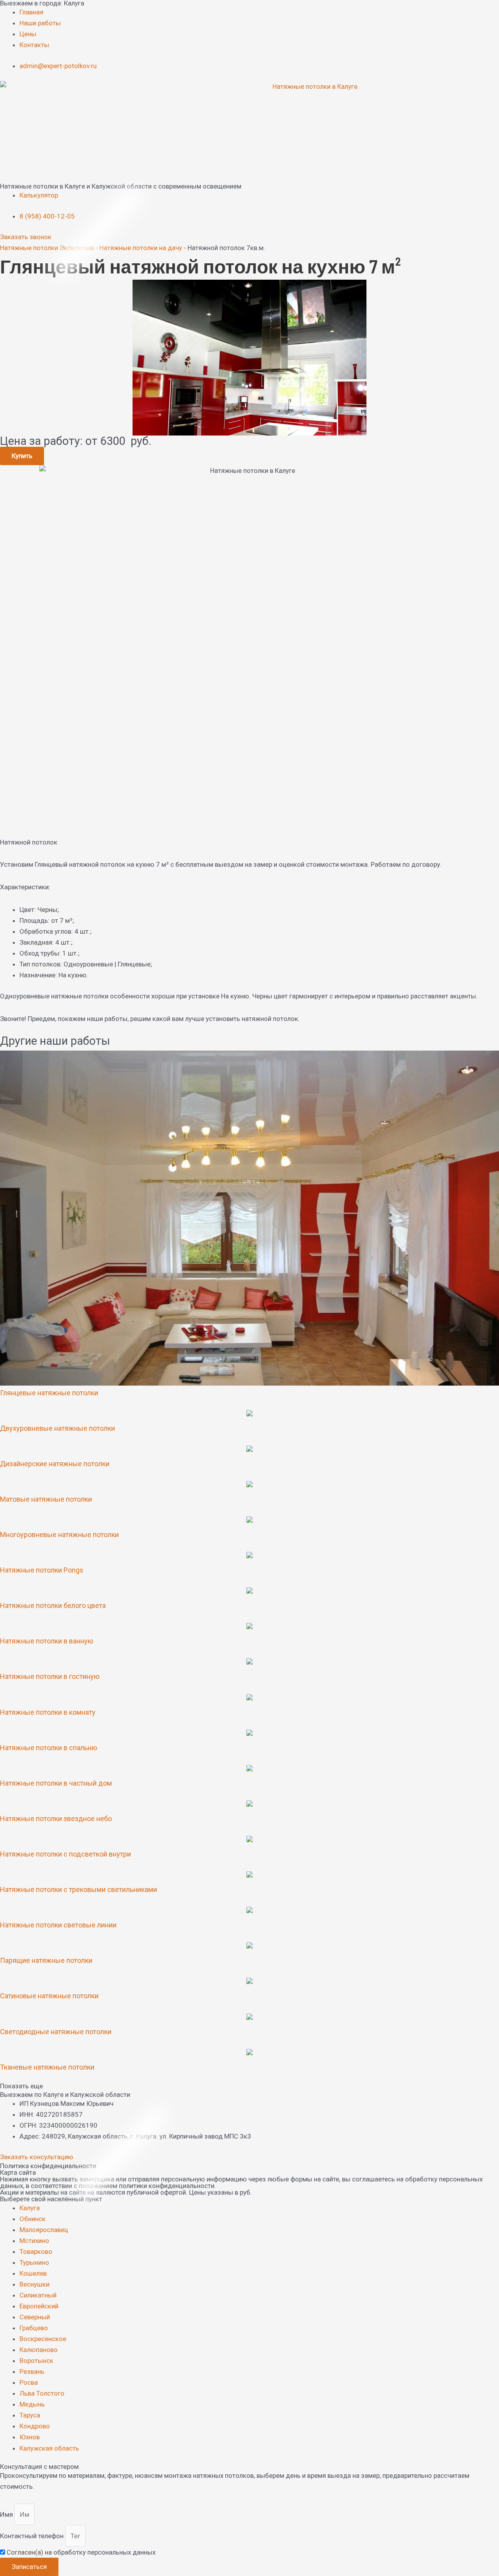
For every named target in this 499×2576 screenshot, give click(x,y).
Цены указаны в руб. (220, 2192)
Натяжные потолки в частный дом (56, 1783)
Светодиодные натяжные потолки (56, 2032)
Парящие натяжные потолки (46, 1960)
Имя (7, 2514)
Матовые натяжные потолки (46, 1499)
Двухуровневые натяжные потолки (58, 1428)
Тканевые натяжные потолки (47, 2067)
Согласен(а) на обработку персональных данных (81, 2552)
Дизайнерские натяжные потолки (55, 1464)
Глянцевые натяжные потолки (49, 1393)
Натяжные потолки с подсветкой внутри (65, 1854)
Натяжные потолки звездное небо (56, 1819)
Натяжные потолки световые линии (58, 1925)
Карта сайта (18, 2172)
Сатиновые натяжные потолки (49, 1996)
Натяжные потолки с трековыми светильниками (79, 1889)
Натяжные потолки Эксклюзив (47, 248)
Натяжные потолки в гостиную (50, 1676)
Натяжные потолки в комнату (48, 1712)
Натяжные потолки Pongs (42, 1570)
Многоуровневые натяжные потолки (59, 1535)
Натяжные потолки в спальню (49, 1748)
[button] (249, 2086)
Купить (22, 456)
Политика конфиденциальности (48, 2166)
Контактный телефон (33, 2536)
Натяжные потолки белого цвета (53, 1605)
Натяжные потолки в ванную (47, 1641)
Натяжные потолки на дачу (141, 248)
